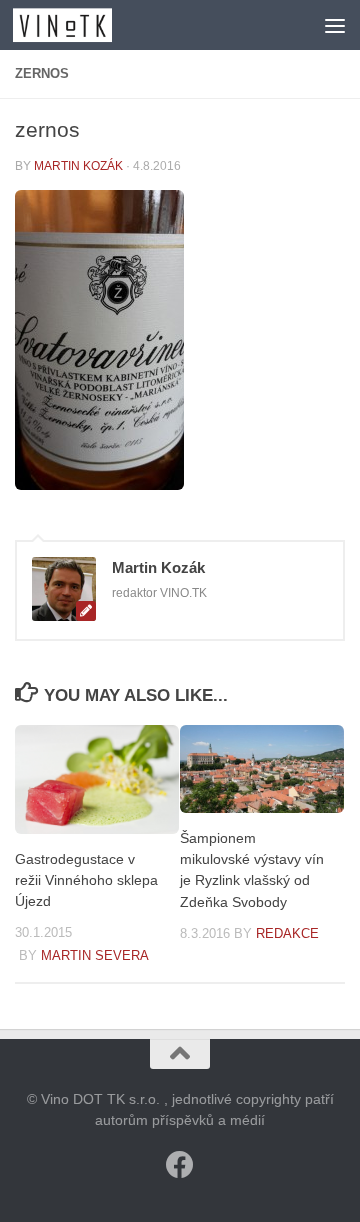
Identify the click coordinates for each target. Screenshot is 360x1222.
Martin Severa (95, 955)
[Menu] (335, 25)
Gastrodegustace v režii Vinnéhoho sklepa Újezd (86, 880)
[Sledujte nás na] (180, 1165)
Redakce (287, 933)
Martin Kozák (78, 166)
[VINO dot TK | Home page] (79, 25)
